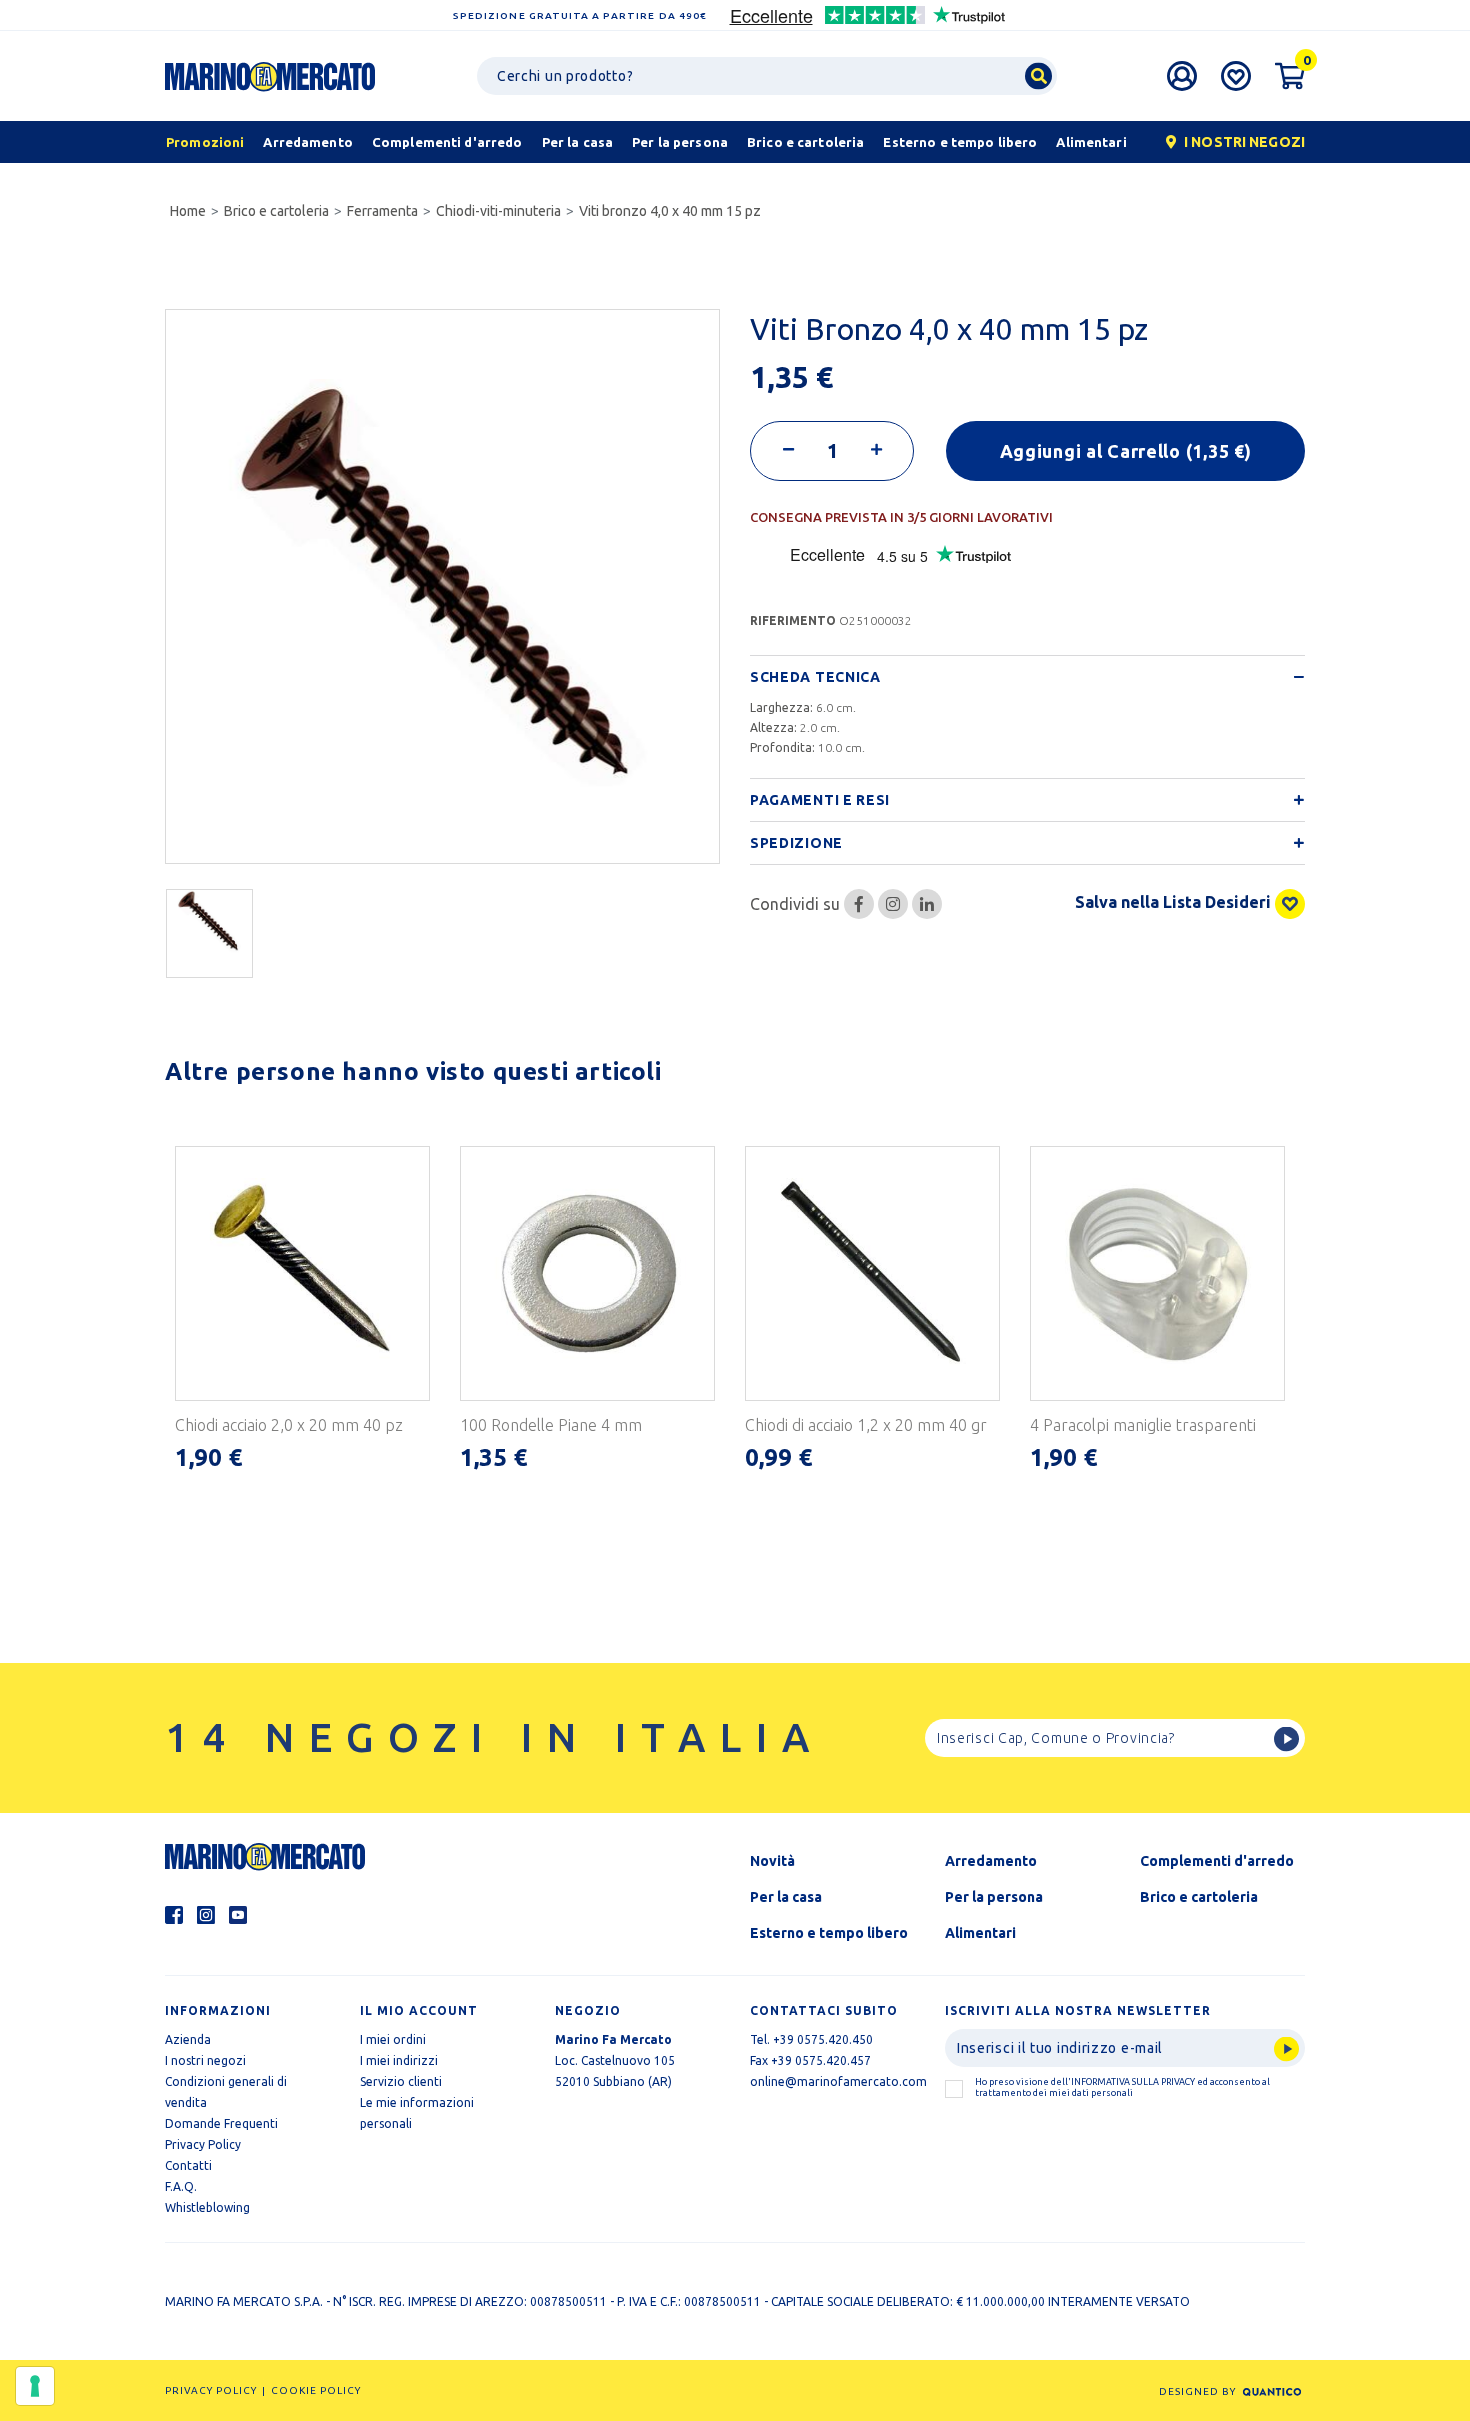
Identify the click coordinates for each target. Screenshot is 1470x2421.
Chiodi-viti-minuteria (498, 211)
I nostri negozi (205, 2060)
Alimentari (980, 1933)
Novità (772, 1861)
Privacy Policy (203, 2144)
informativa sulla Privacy (1133, 2082)
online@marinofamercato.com (838, 2081)
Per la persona (994, 1897)
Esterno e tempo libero (829, 1933)
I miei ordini (393, 2039)
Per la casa (786, 1897)
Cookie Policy (316, 2390)
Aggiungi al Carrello (1126, 451)
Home (188, 211)
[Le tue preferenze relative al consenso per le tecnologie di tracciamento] (35, 2386)
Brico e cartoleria (276, 211)
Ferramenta (382, 211)
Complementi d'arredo (1217, 1861)
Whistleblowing (207, 2207)
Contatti (188, 2165)
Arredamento (991, 1861)
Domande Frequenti (221, 2123)
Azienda (188, 2039)
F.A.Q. (181, 2186)
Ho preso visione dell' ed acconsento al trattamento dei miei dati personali (1122, 2087)
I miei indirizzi (399, 2060)
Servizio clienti (401, 2081)
